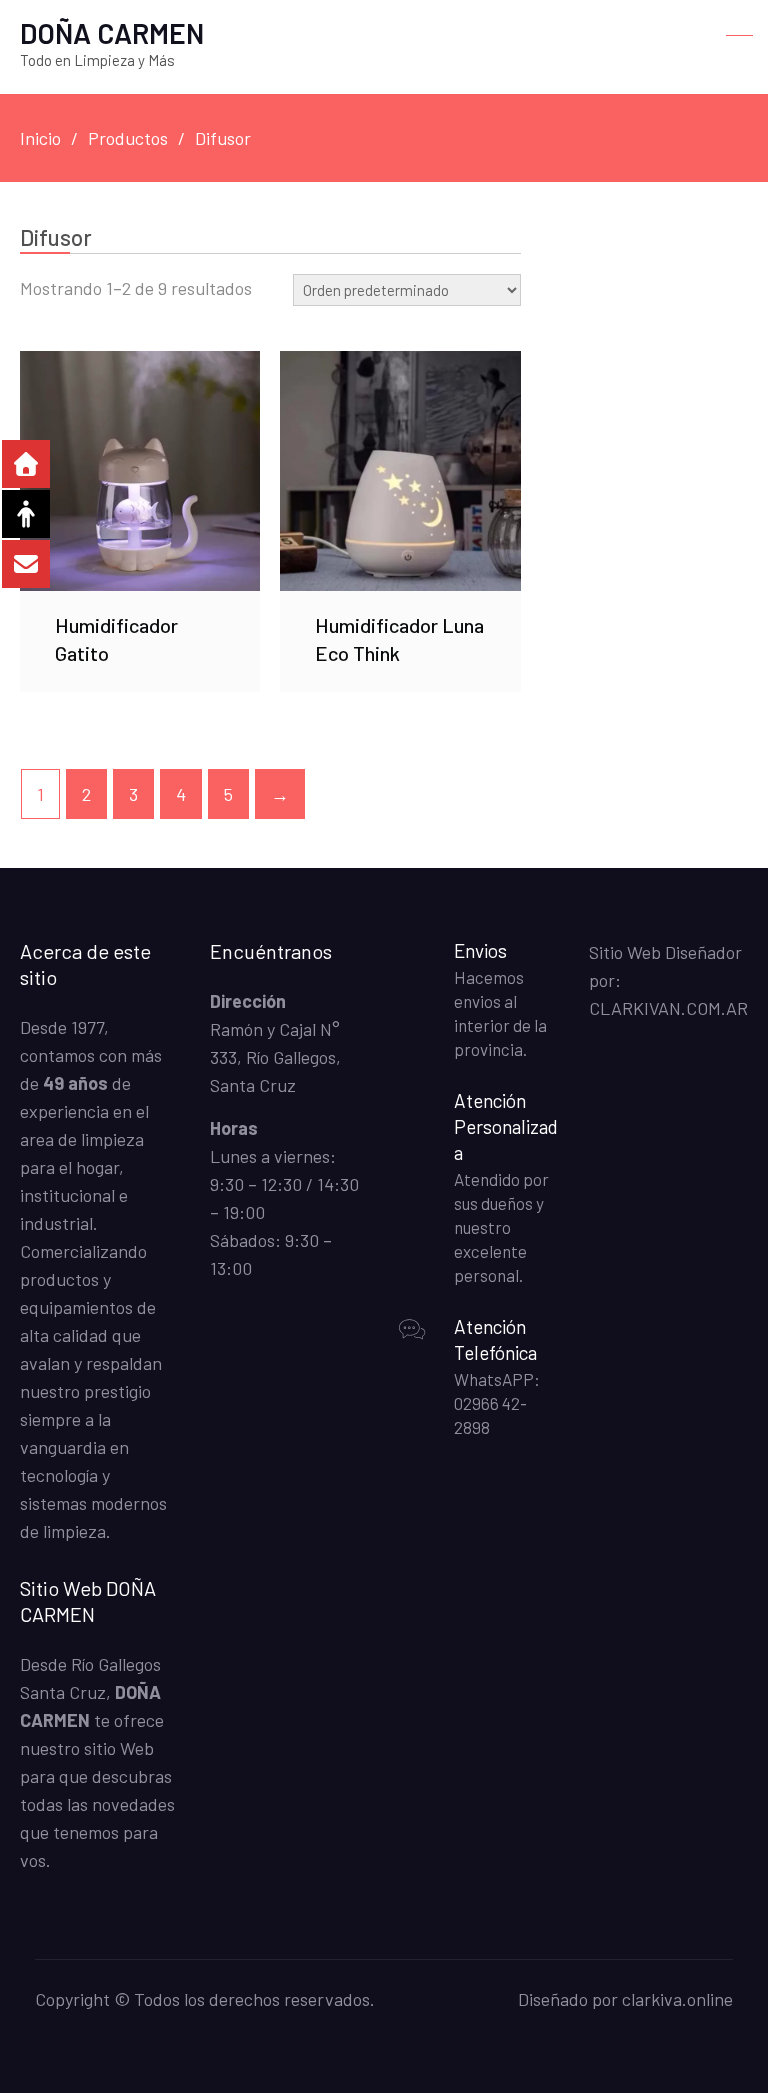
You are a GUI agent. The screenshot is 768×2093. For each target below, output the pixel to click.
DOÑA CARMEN (112, 33)
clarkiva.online (677, 1999)
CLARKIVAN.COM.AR (668, 1008)
